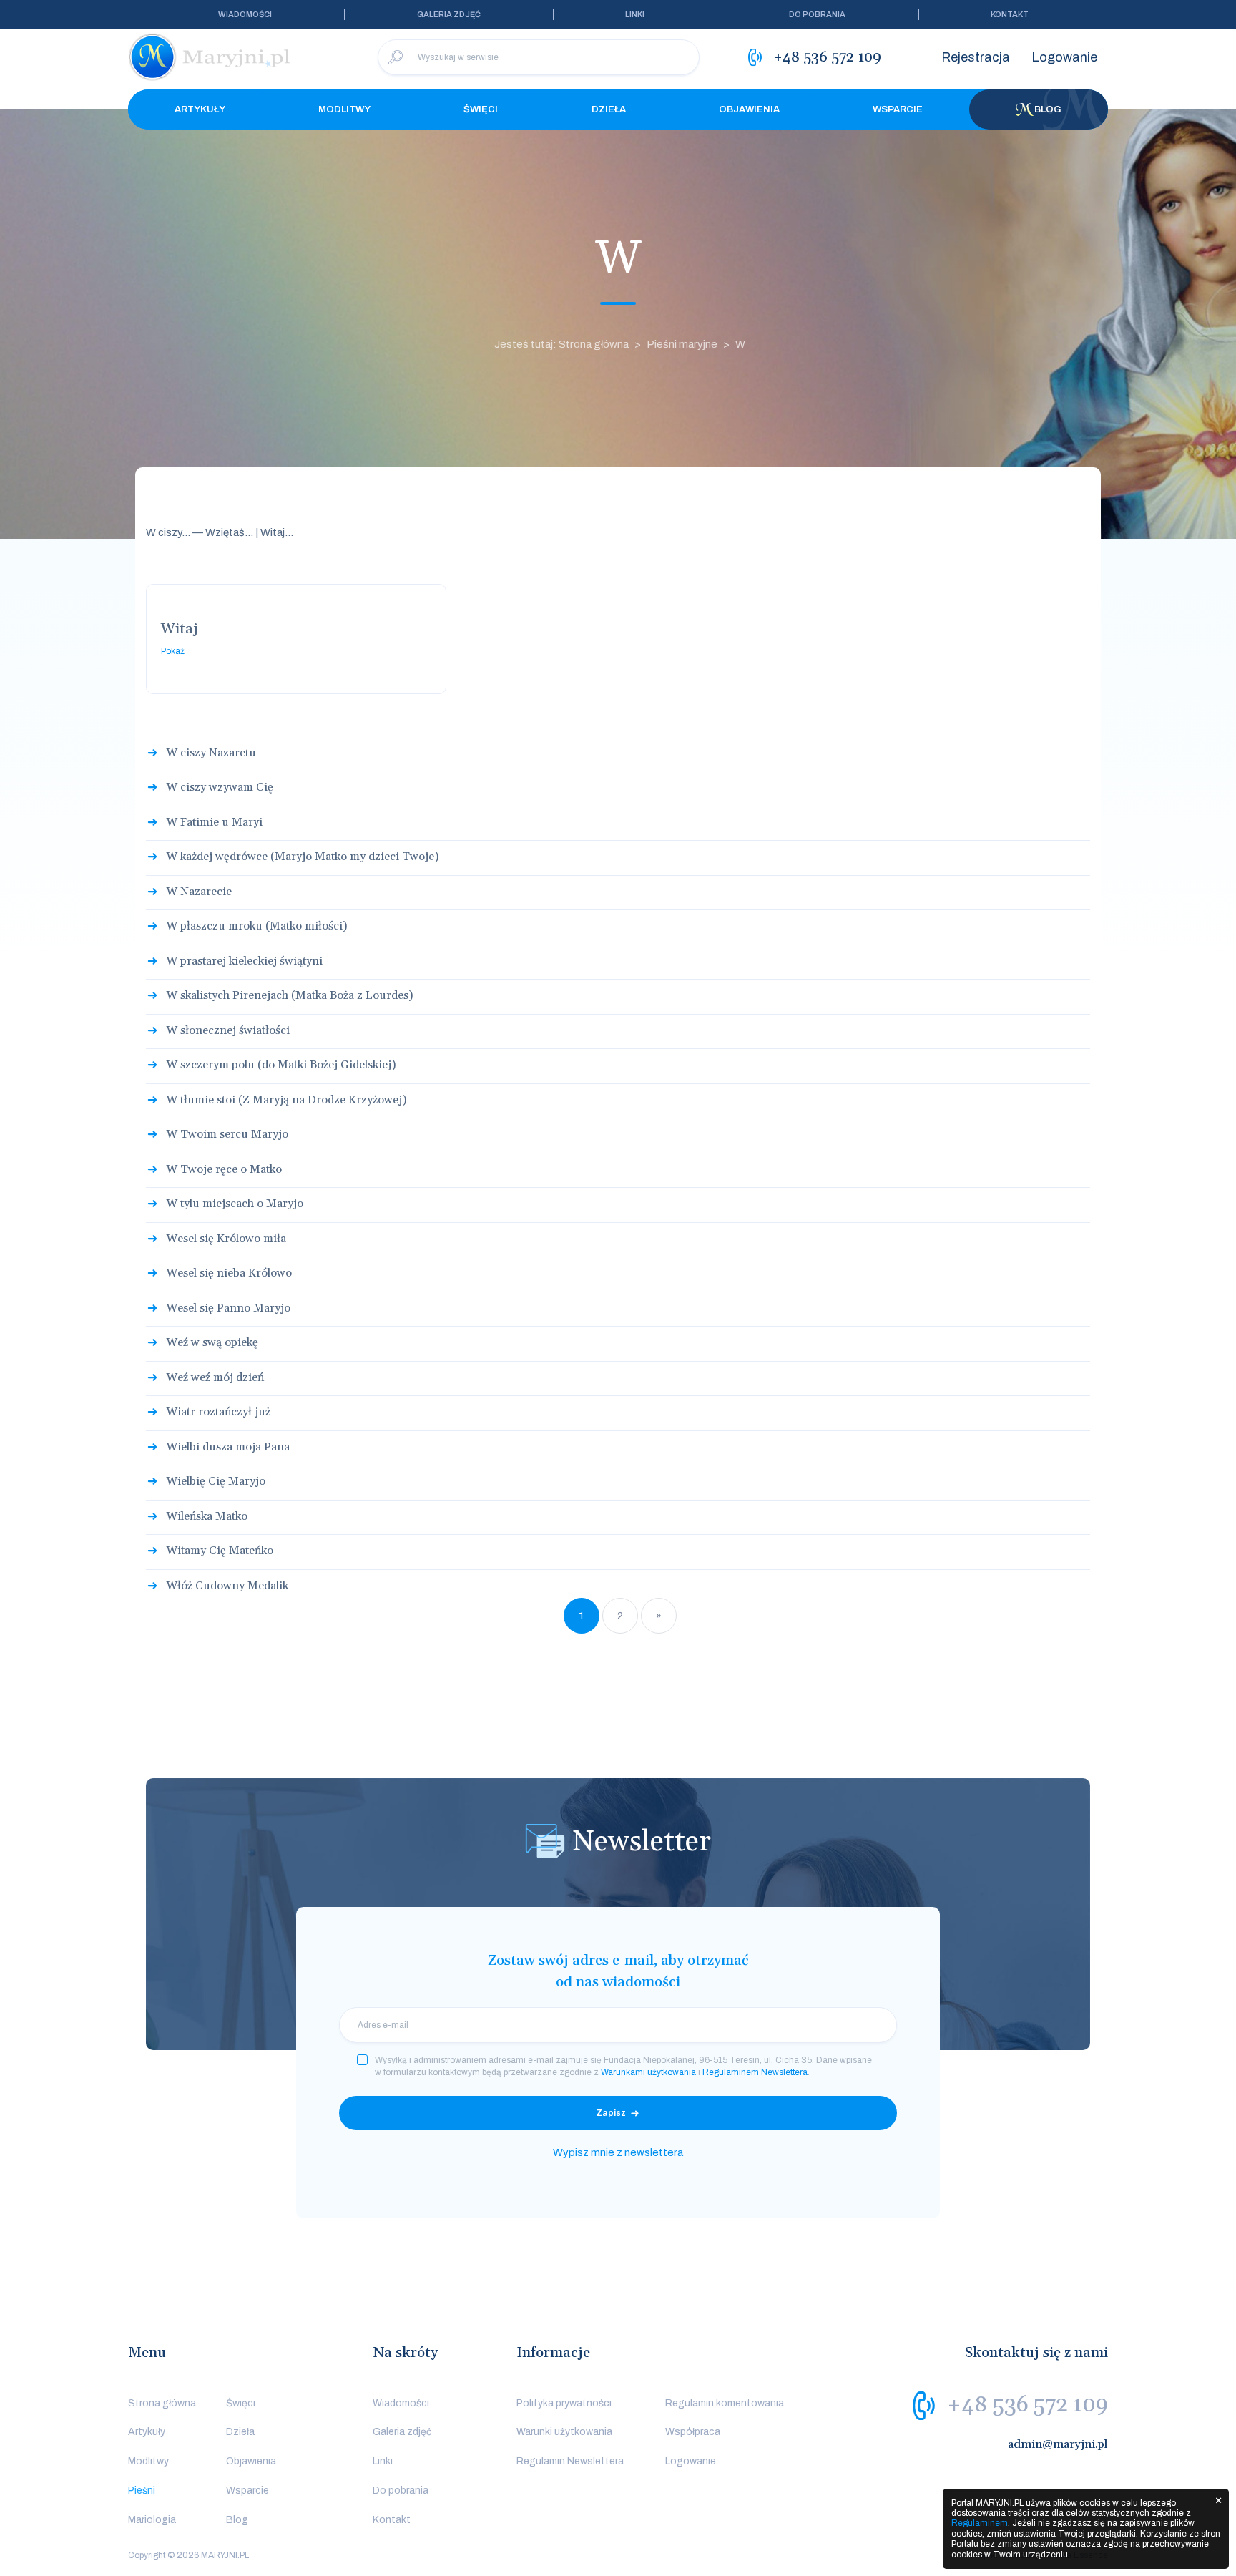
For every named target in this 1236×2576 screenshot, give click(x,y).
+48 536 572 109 (1027, 2405)
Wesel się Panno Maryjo (228, 1308)
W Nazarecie (199, 892)
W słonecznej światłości (228, 1030)
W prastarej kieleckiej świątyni (244, 961)
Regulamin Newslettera (570, 2461)
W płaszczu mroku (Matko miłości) (256, 926)
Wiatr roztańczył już (218, 1412)
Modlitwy (344, 109)
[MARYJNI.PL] (210, 57)
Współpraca (693, 2432)
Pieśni (142, 2490)
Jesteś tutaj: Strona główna (561, 344)
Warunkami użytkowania (648, 2072)
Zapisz (611, 2113)
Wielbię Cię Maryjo (216, 1481)
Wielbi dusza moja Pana (228, 1447)
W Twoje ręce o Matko (224, 1169)
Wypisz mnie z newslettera (618, 2152)
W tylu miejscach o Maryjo (235, 1204)
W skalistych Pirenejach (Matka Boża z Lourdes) (289, 995)
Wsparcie (898, 109)
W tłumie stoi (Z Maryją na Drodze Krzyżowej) (286, 1100)
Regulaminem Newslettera (755, 2072)
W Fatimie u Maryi (214, 822)
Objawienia (749, 109)
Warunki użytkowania (564, 2432)
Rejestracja (976, 57)
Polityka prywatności (564, 2403)
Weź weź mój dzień (215, 1377)
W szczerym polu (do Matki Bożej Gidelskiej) (281, 1065)
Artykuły (200, 109)
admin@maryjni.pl (1058, 2444)
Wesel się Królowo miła (226, 1239)
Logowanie (1064, 57)
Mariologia (152, 2520)
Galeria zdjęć (449, 14)
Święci (481, 109)
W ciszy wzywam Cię (220, 787)
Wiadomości (245, 14)
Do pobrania (817, 14)
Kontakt (1010, 14)
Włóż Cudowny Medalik (227, 1586)
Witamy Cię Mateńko (220, 1551)
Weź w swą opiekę (212, 1342)
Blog (1048, 109)
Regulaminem (980, 2523)
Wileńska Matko (207, 1516)
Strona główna (162, 2403)
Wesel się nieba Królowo (229, 1273)
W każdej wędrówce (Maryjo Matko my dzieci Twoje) (302, 857)
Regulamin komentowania (725, 2403)
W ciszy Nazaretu (211, 753)
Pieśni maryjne (682, 344)
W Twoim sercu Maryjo (227, 1134)
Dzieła (609, 109)
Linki (635, 14)
